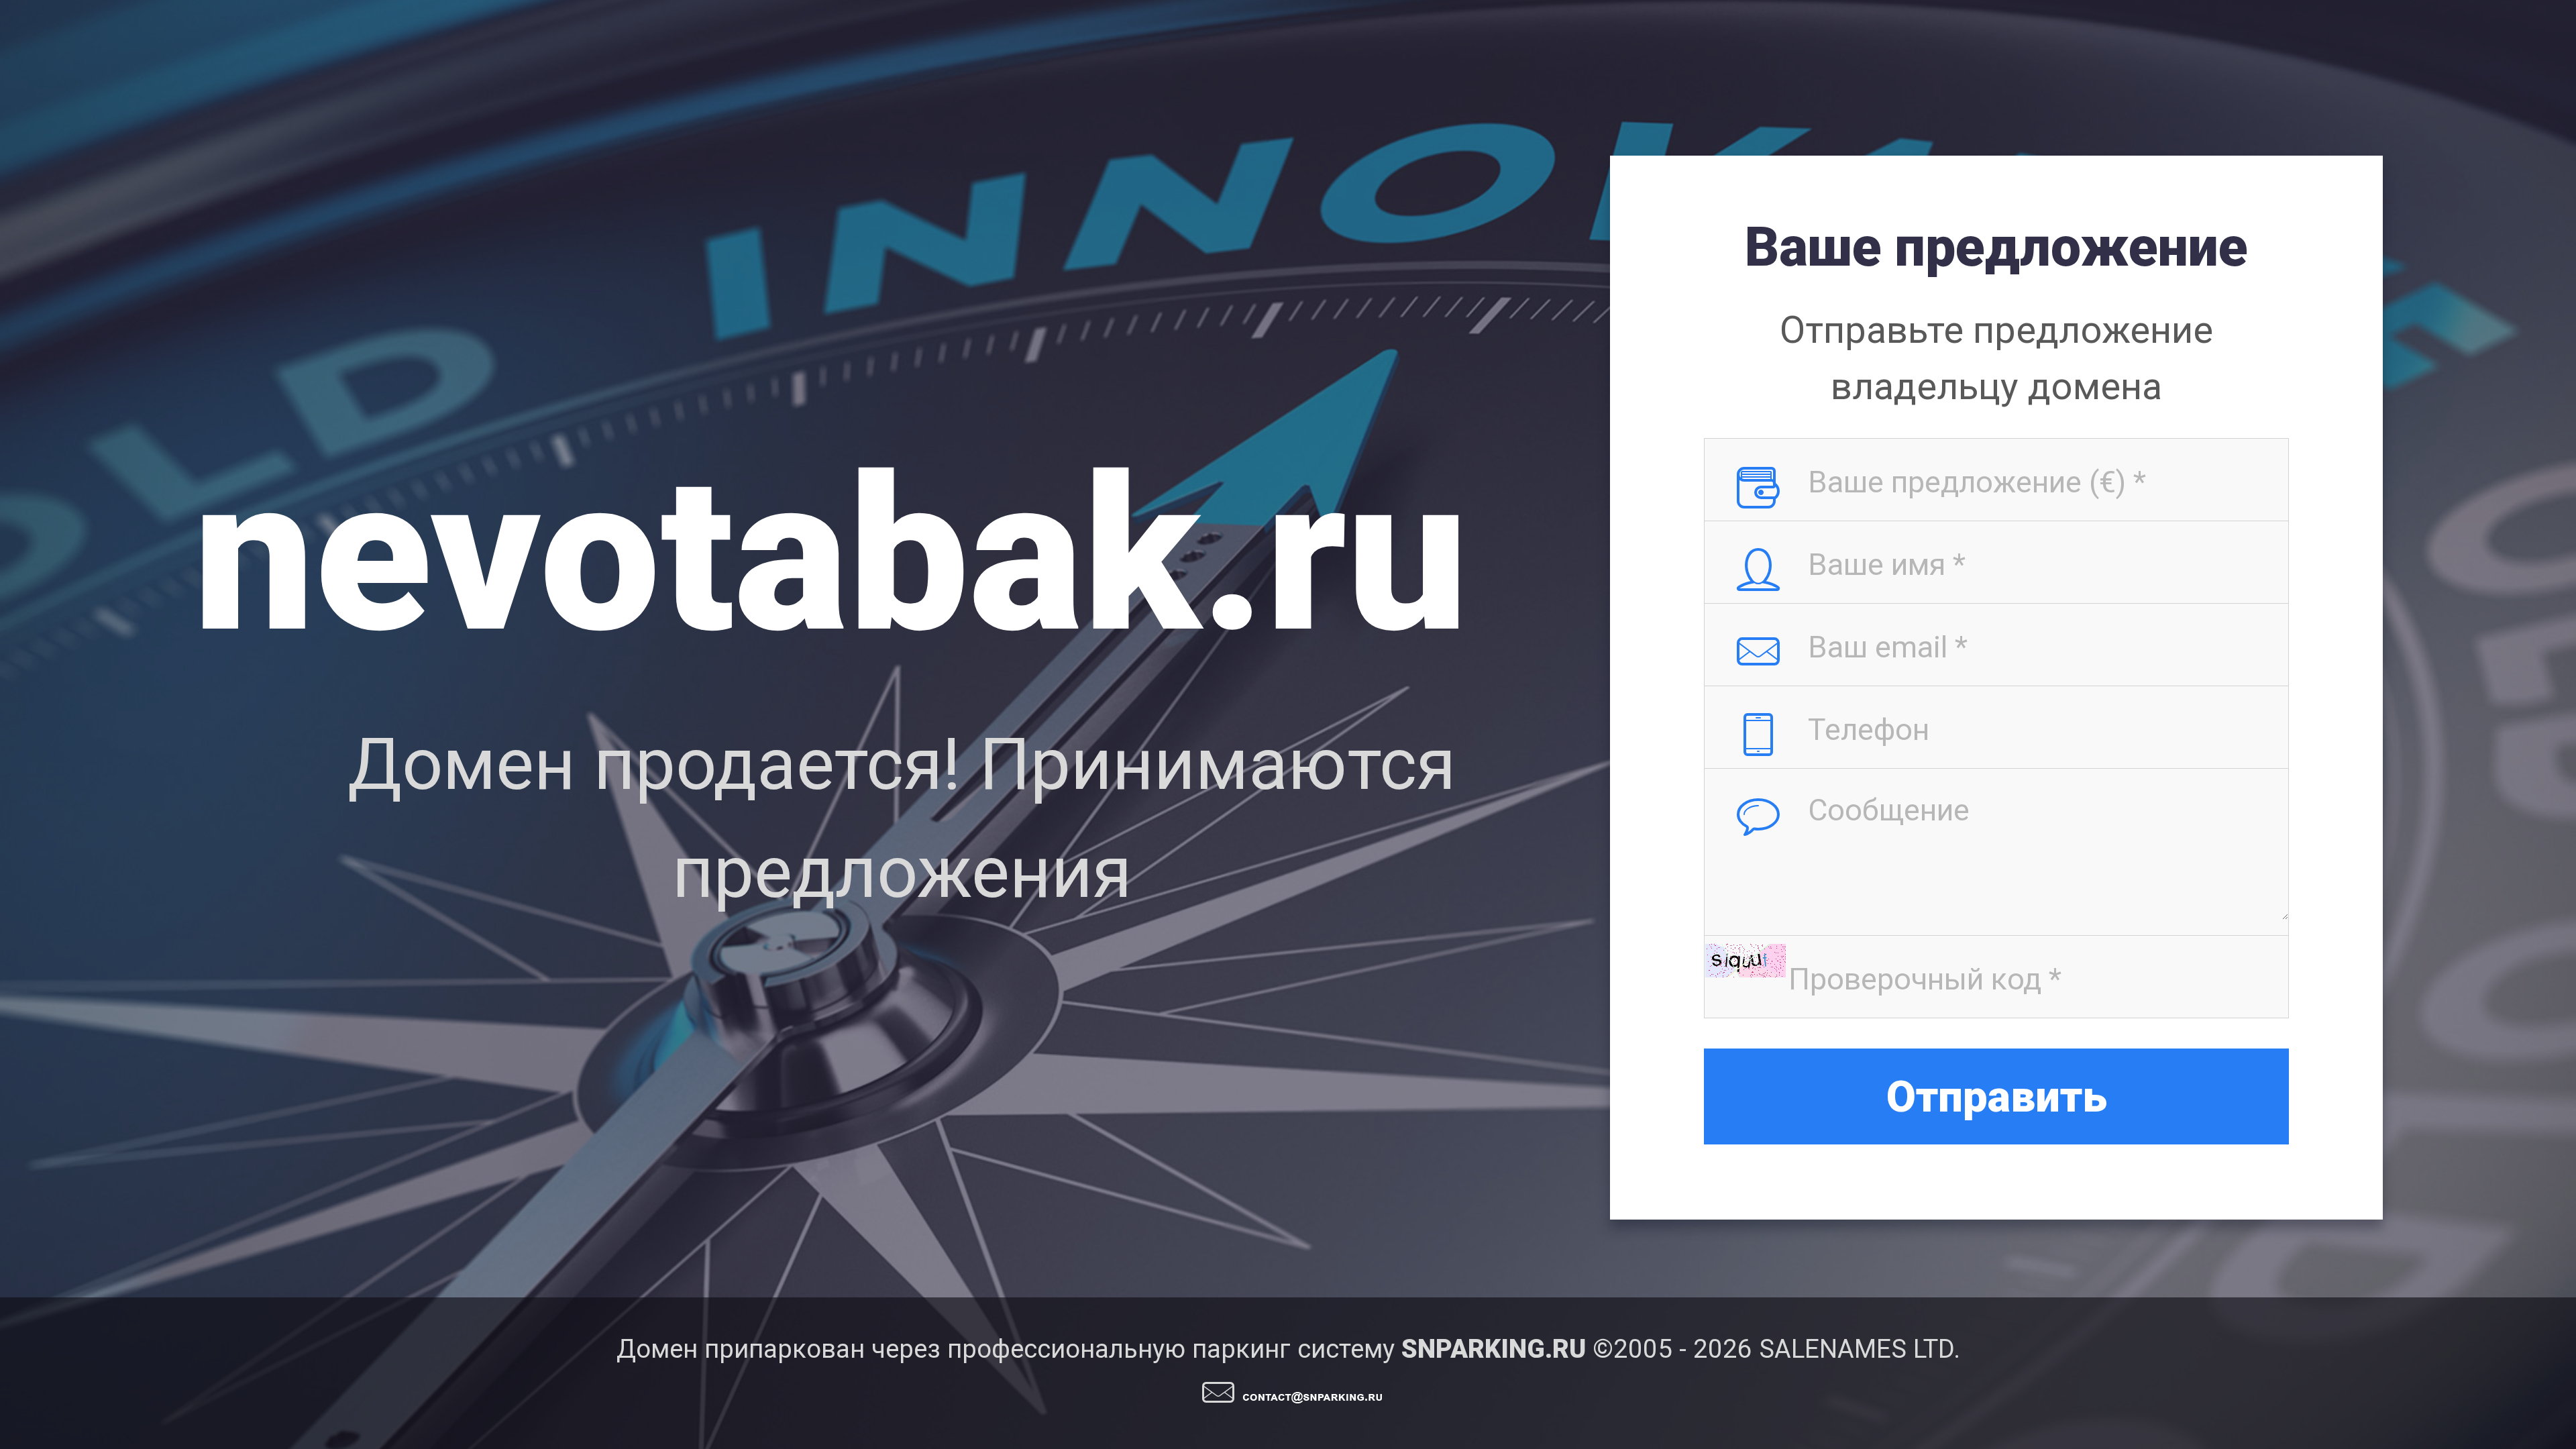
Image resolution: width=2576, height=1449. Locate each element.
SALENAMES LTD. (1860, 1349)
